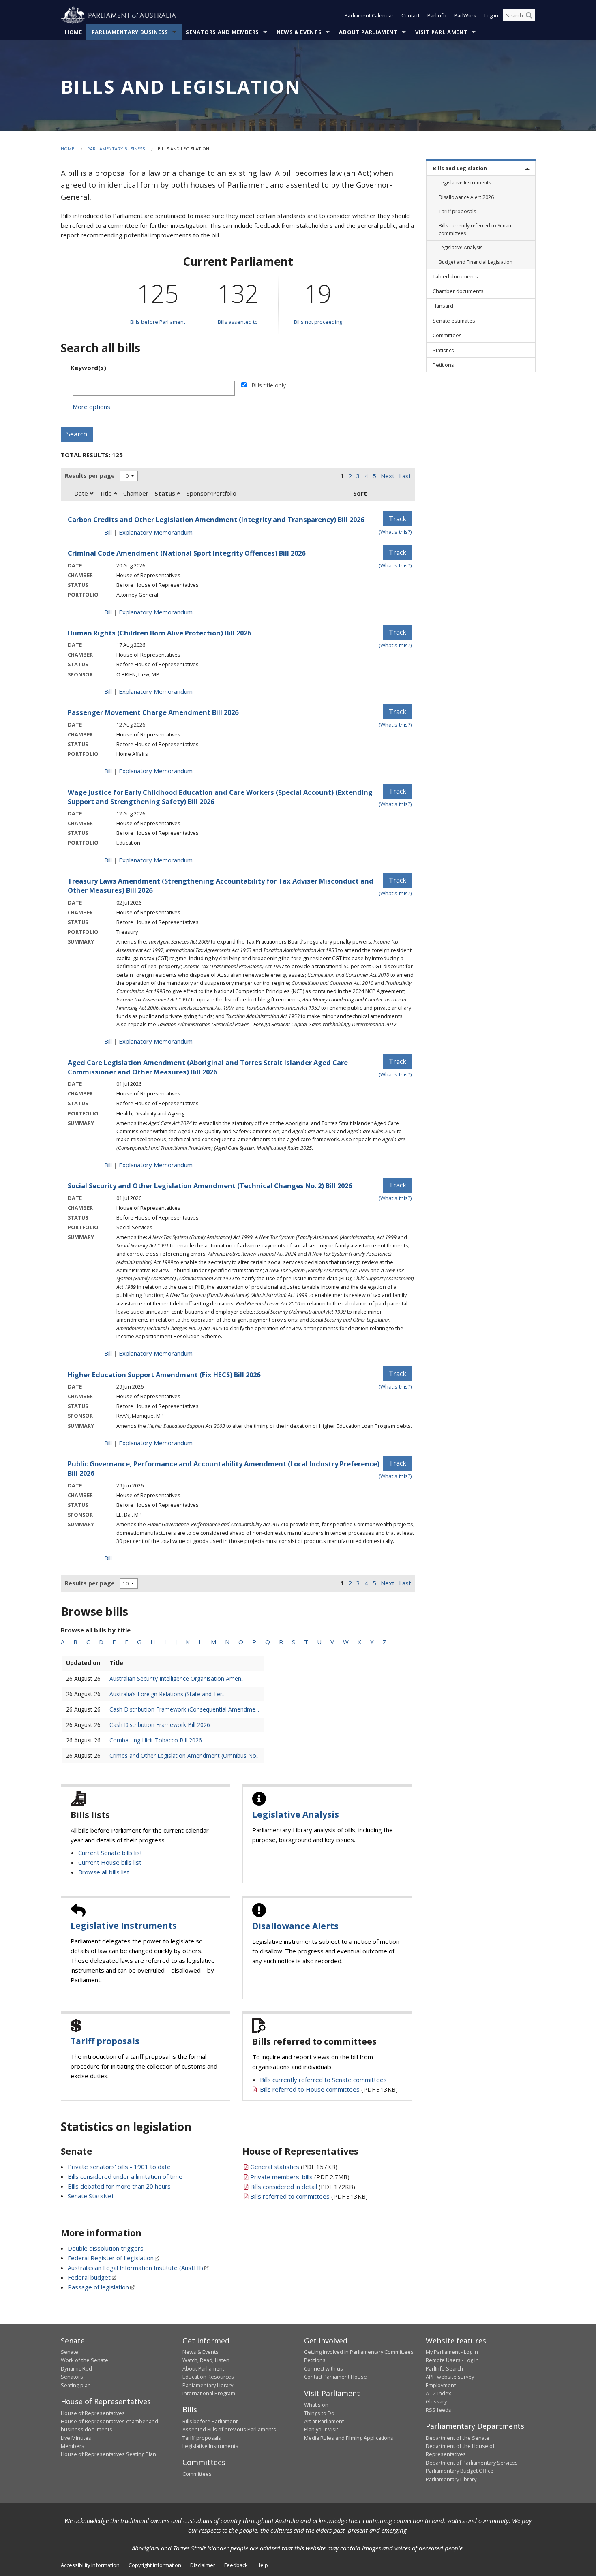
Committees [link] (447, 335)
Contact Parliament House (336, 2377)
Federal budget (89, 2277)
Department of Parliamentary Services (472, 2463)
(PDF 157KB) (294, 2167)
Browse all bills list (104, 1872)
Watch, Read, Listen (206, 2360)
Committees (197, 2474)
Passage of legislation (98, 2287)
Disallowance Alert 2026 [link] (466, 197)
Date (82, 493)
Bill (108, 532)
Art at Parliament (324, 2421)
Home (74, 32)
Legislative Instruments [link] (465, 183)
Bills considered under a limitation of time (125, 2176)
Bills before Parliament (158, 322)
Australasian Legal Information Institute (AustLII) (135, 2268)
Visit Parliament (441, 32)
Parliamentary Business (130, 32)
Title (106, 493)
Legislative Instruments (124, 1926)
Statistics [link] (443, 350)
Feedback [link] (236, 2565)
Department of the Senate (458, 2438)
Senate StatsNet (91, 2196)
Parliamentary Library (208, 2385)
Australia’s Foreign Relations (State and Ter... (168, 1694)
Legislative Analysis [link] (461, 247)
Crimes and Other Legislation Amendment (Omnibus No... (185, 1755)
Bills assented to (238, 322)
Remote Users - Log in (452, 2360)
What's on (316, 2405)
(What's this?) (395, 532)
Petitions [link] (443, 365)
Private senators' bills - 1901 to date (119, 2167)
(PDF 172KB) (303, 2187)
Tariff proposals (105, 2041)
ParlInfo (437, 15)
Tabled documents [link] (455, 276)
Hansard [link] (443, 306)
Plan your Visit (321, 2429)
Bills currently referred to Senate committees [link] (476, 229)
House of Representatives (93, 2413)
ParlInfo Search (444, 2368)
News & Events (299, 32)
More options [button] (91, 407)
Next (388, 476)
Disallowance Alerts (295, 1926)
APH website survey (450, 2377)
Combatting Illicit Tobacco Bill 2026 (156, 1740)
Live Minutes (76, 2438)
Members (73, 2446)
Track (398, 519)
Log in (491, 15)
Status (166, 493)
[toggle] (527, 168)
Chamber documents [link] (458, 291)
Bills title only (269, 385)
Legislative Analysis (296, 1814)
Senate (70, 2352)
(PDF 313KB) (329, 2089)
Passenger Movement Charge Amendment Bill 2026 (153, 712)
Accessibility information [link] (90, 2565)
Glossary (436, 2401)
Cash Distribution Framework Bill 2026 (160, 1725)
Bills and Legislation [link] (460, 168)
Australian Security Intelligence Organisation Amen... (177, 1678)
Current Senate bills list (110, 1853)
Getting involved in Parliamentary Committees (359, 2352)
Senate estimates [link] (454, 321)
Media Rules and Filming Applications (349, 2438)
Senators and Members (222, 32)
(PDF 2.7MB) (300, 2177)
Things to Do (319, 2413)
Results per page (90, 476)
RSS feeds (438, 2410)
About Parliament (368, 32)
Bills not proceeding (318, 322)
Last (405, 476)
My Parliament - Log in (452, 2352)
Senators (72, 2377)
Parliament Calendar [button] (369, 15)
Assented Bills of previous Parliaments (229, 2429)
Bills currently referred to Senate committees (323, 2080)
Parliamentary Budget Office (460, 2471)
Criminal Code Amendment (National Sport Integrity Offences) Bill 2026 (187, 553)
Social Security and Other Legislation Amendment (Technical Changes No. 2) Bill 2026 (210, 1186)
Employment (441, 2385)
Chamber (136, 493)
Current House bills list (110, 1862)
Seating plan (76, 2385)
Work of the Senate (85, 2360)
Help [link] (262, 2565)
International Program (209, 2393)
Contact (411, 15)
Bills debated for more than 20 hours (119, 2186)
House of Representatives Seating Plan (108, 2454)
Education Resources (208, 2377)
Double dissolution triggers (106, 2248)
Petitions (315, 2360)
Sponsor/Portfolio (211, 493)
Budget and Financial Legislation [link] (476, 262)
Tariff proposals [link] (457, 211)
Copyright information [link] (155, 2565)
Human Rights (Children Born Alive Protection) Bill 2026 (159, 633)
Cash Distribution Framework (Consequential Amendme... (184, 1709)
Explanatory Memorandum (156, 532)
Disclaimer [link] (203, 2565)
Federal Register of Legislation (111, 2258)
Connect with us (324, 2368)
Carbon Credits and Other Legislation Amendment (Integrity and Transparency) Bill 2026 (216, 519)
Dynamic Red (76, 2368)
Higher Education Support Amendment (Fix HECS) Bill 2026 (164, 1375)
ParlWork (465, 15)
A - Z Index (438, 2393)
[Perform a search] (529, 15)
